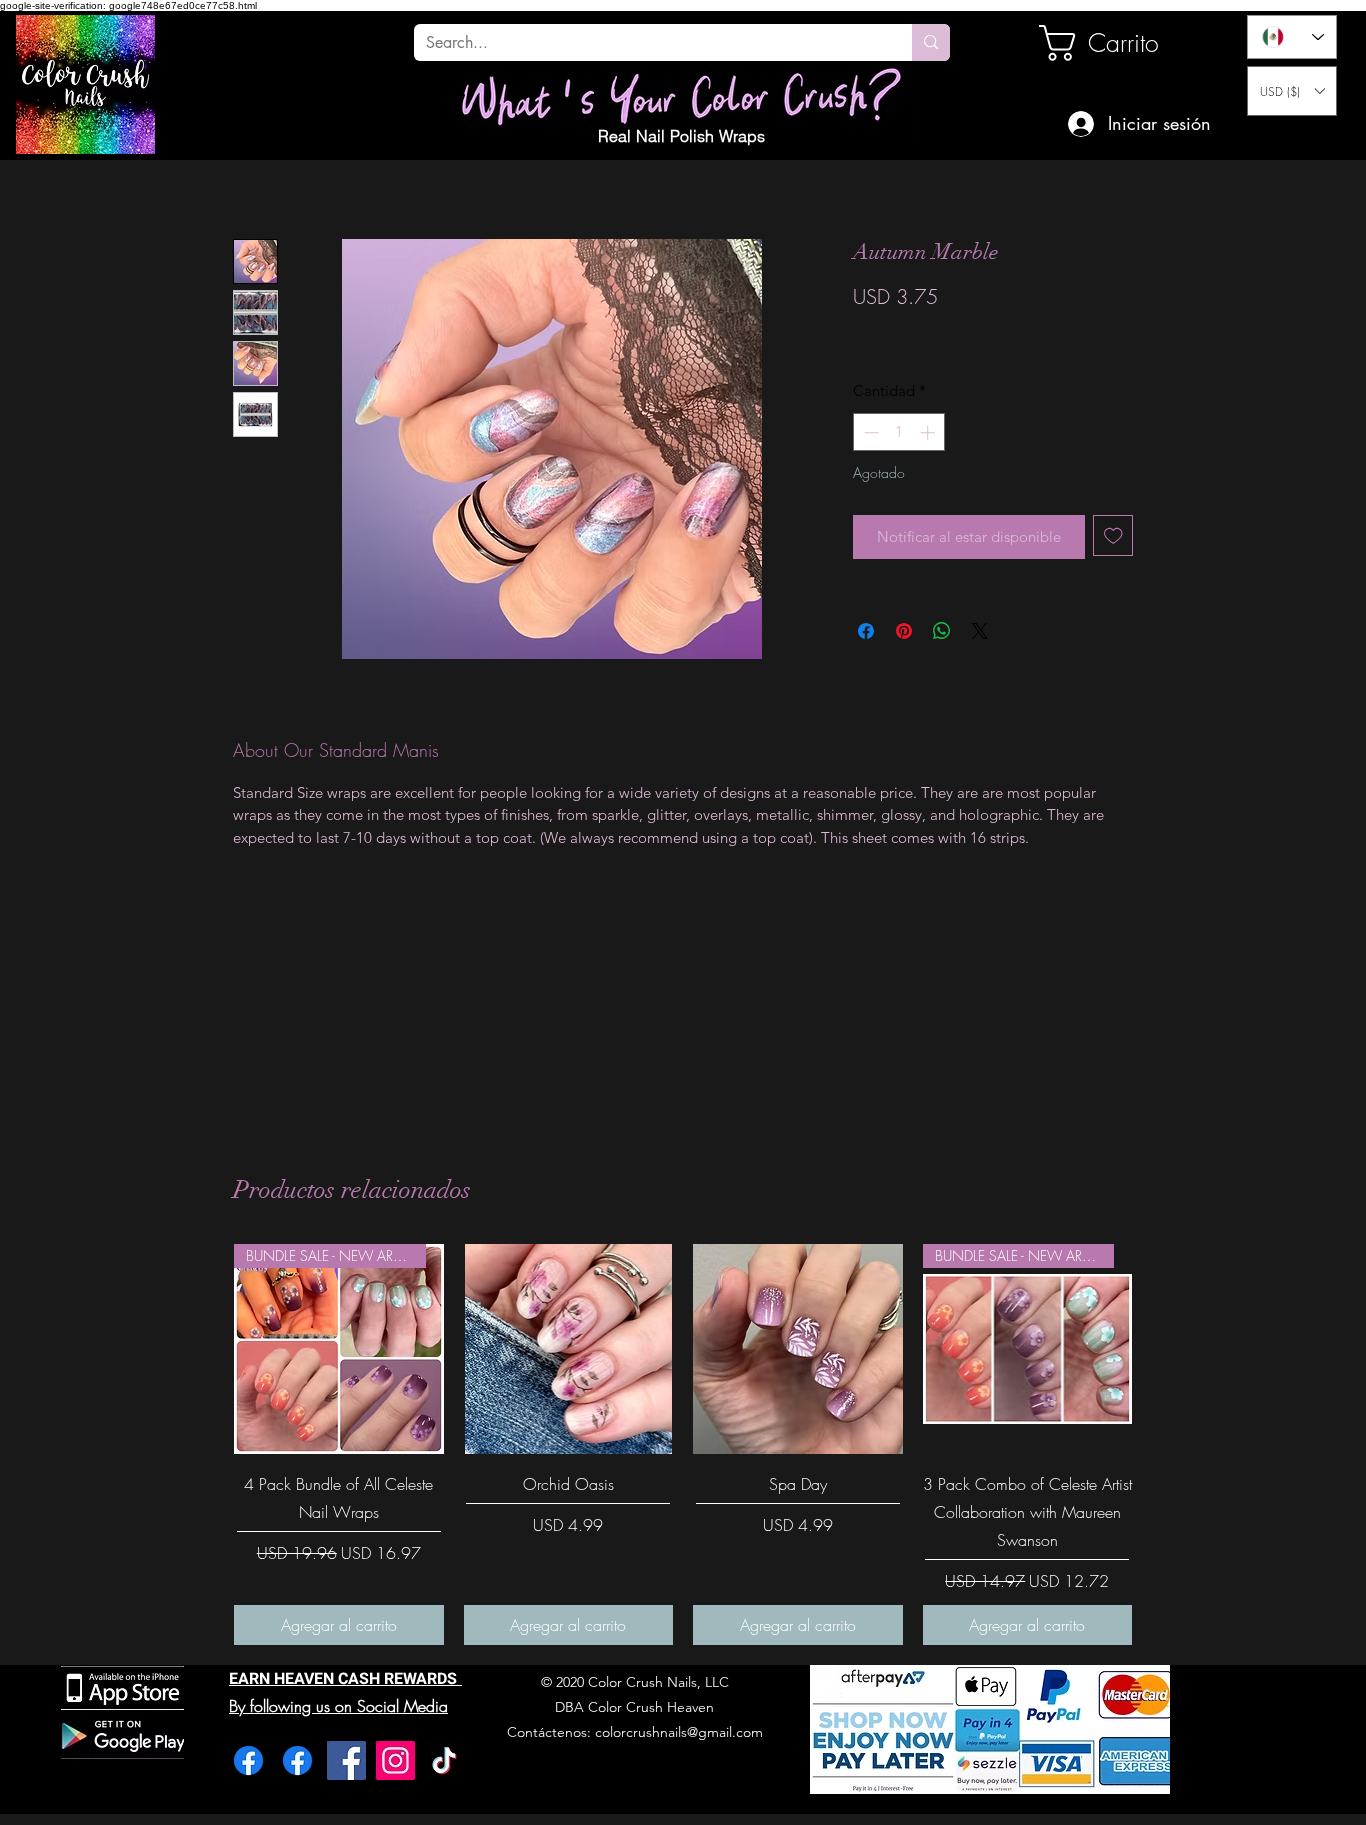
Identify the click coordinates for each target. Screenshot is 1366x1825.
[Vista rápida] (569, 1349)
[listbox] (1292, 91)
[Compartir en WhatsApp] (942, 631)
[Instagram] (395, 1760)
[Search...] (931, 42)
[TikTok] (444, 1760)
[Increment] (929, 432)
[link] (1107, 43)
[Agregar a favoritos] (1113, 535)
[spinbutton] (899, 432)
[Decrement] (869, 432)
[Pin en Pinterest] (904, 631)
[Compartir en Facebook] (866, 631)
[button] (1292, 91)
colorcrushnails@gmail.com (679, 1732)
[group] (683, 1444)
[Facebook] (248, 1760)
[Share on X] (980, 631)
